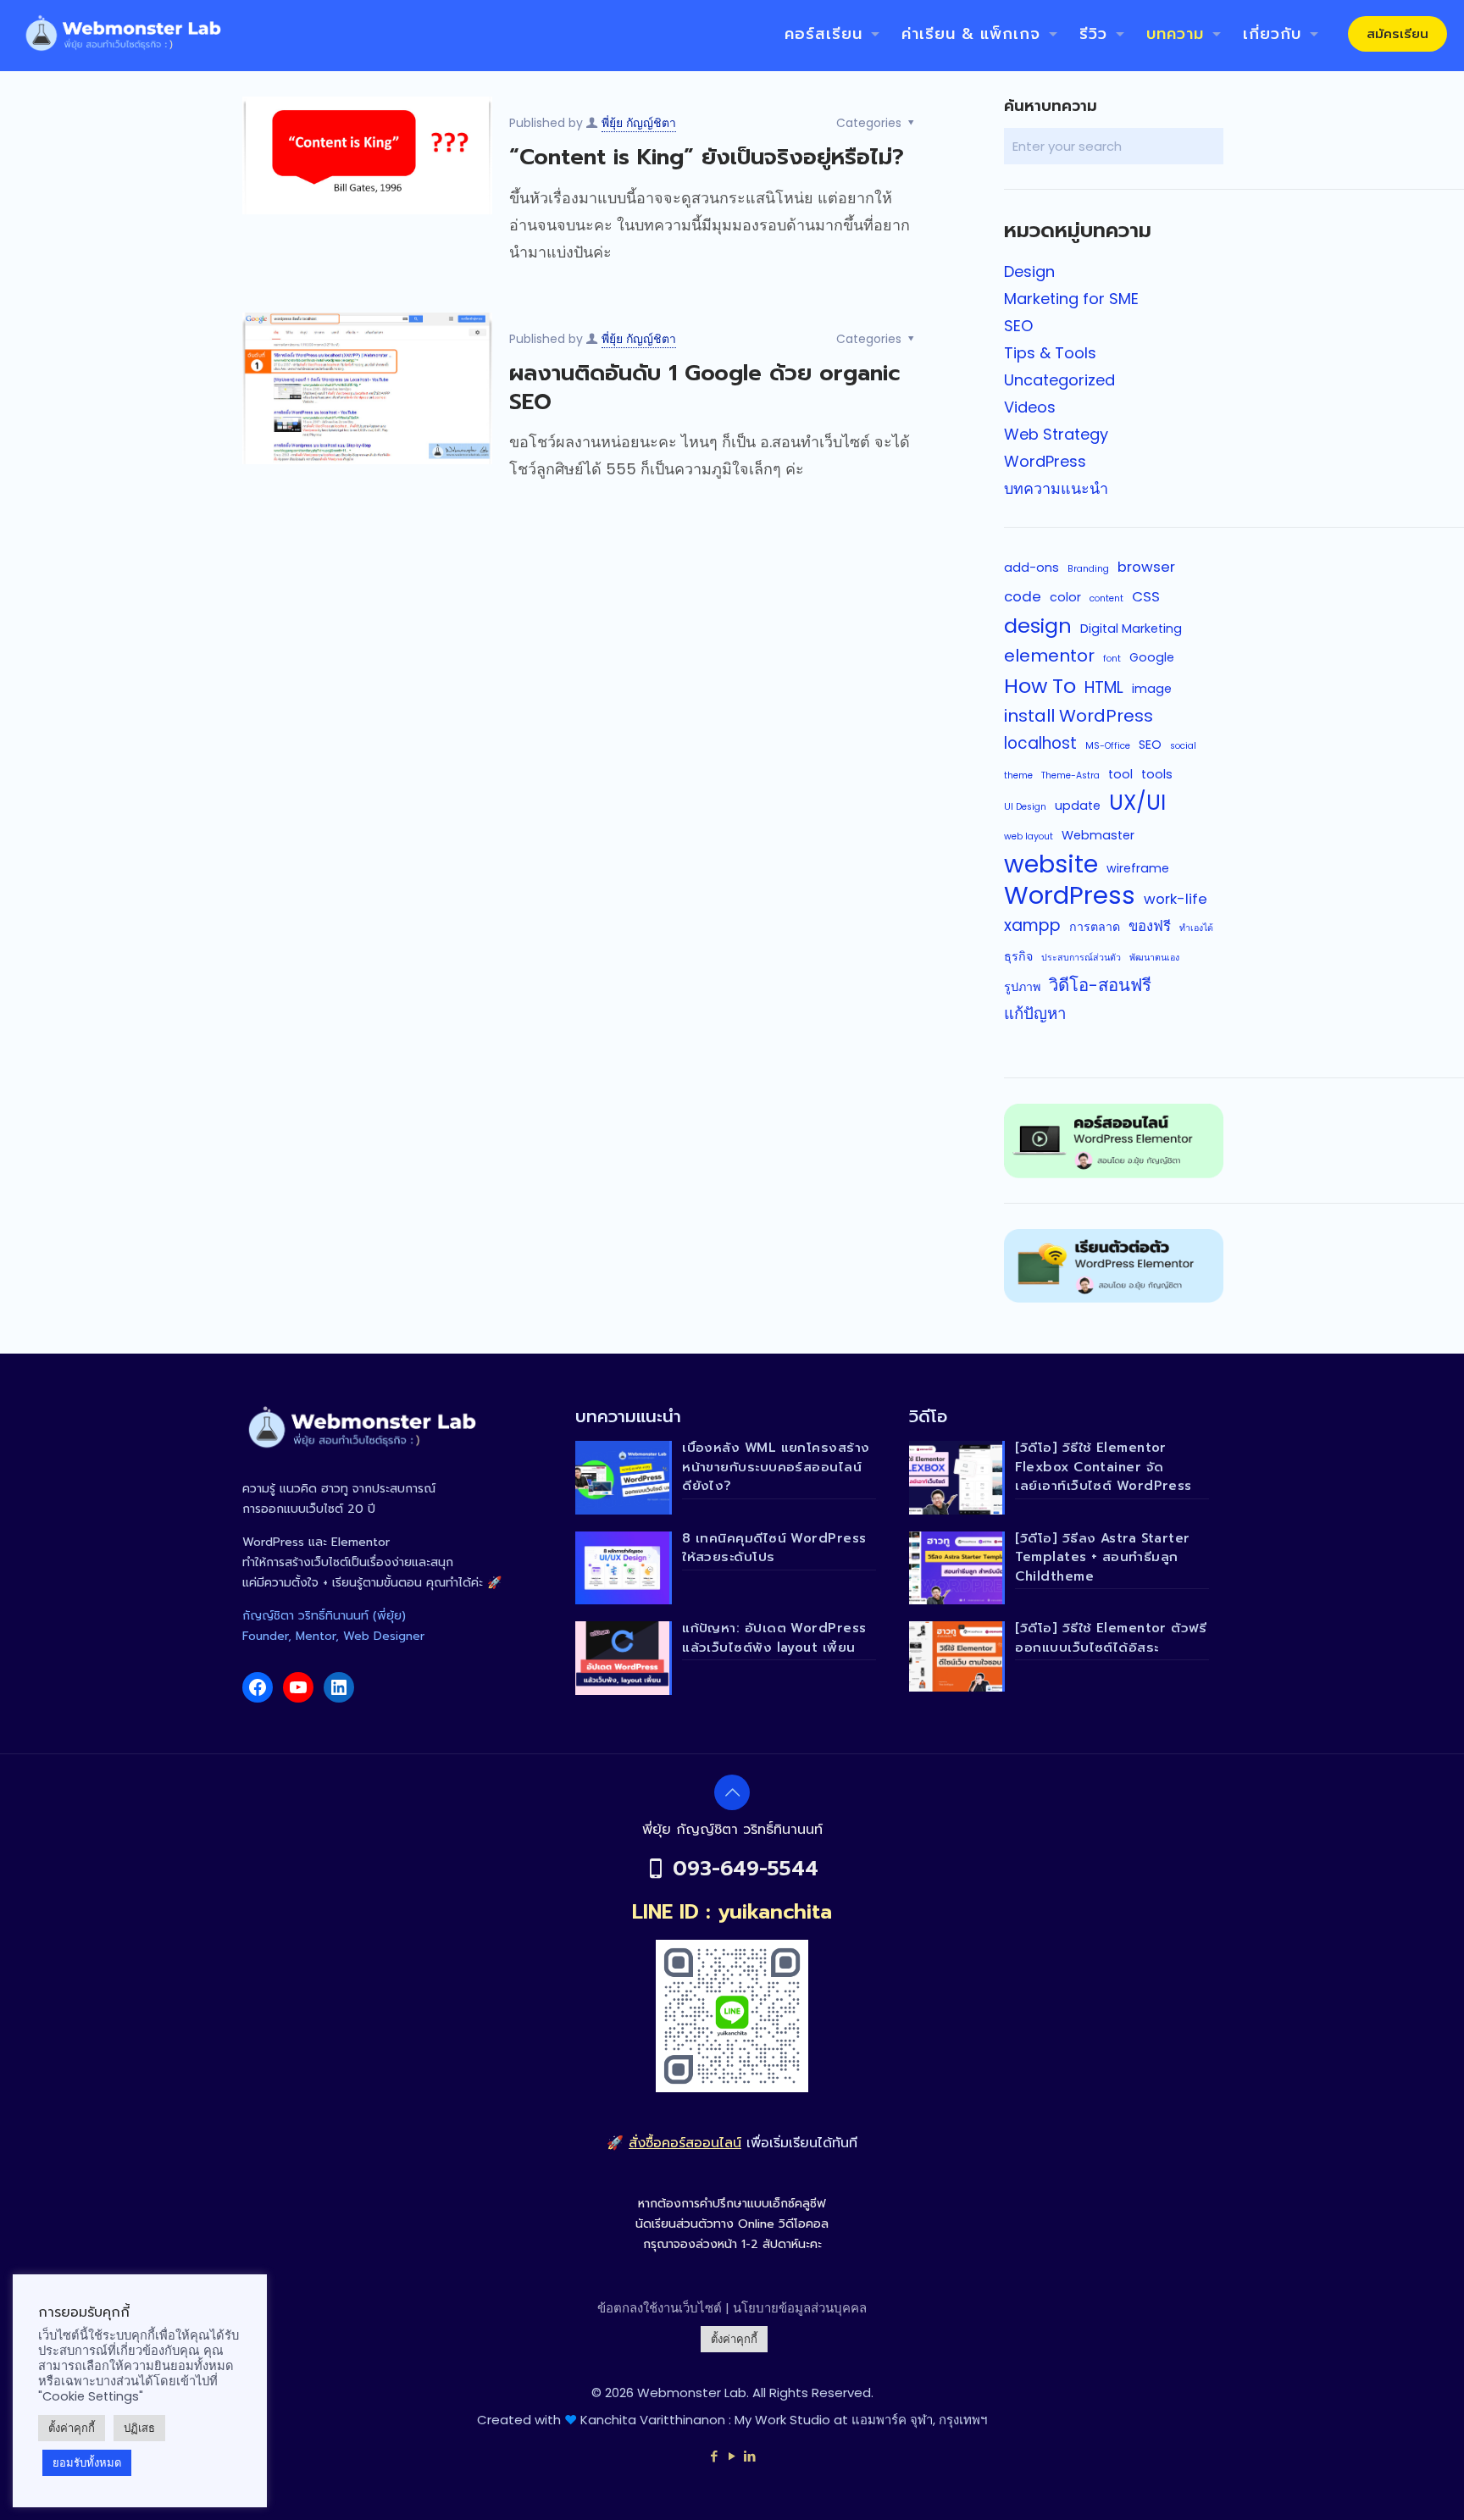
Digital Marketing (1131, 629)
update (1078, 806)
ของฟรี (1150, 926)
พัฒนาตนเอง (1154, 958)
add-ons (1031, 568)
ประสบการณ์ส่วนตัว (1081, 958)
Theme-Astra (1070, 775)
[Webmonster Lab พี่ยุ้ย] (121, 34)
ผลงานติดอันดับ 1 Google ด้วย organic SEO (705, 388)
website (1051, 864)
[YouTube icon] (732, 2456)
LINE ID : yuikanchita (732, 1912)
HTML (1104, 687)
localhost (1040, 743)
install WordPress (1079, 716)
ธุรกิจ (1018, 956)
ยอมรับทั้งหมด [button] (87, 2463)
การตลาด (1095, 927)
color (1065, 597)
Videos (1030, 407)
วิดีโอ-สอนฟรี (1100, 985)
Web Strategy (1056, 434)
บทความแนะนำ (1056, 488)
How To (1040, 686)
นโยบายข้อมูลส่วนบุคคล (800, 2308)
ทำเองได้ (1196, 928)
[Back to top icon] (732, 1792)
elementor (1049, 656)
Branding (1088, 569)
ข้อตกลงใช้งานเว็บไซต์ (660, 2308)
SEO (1018, 326)
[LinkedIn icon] (750, 2456)
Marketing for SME (1071, 299)
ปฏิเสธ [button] (139, 2428)
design (1038, 626)
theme (1018, 775)
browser (1146, 567)
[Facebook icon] (715, 2456)
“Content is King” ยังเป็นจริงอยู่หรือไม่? (707, 157)
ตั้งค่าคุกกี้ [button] (734, 2339)
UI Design (1025, 807)
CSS (1146, 596)
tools (1157, 774)
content (1106, 598)
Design (1029, 271)
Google (1152, 657)
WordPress (1045, 461)
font (1112, 659)
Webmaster (1098, 835)
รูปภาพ (1022, 987)
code (1023, 596)
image (1152, 689)
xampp (1032, 925)
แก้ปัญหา (1035, 1014)
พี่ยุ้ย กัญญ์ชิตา (639, 123)
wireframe (1138, 868)
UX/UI (1137, 803)
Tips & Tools (1050, 353)
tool (1120, 774)
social (1183, 746)
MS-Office (1108, 746)
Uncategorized (1059, 380)
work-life (1176, 899)
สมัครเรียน (1397, 34)
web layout (1029, 836)
